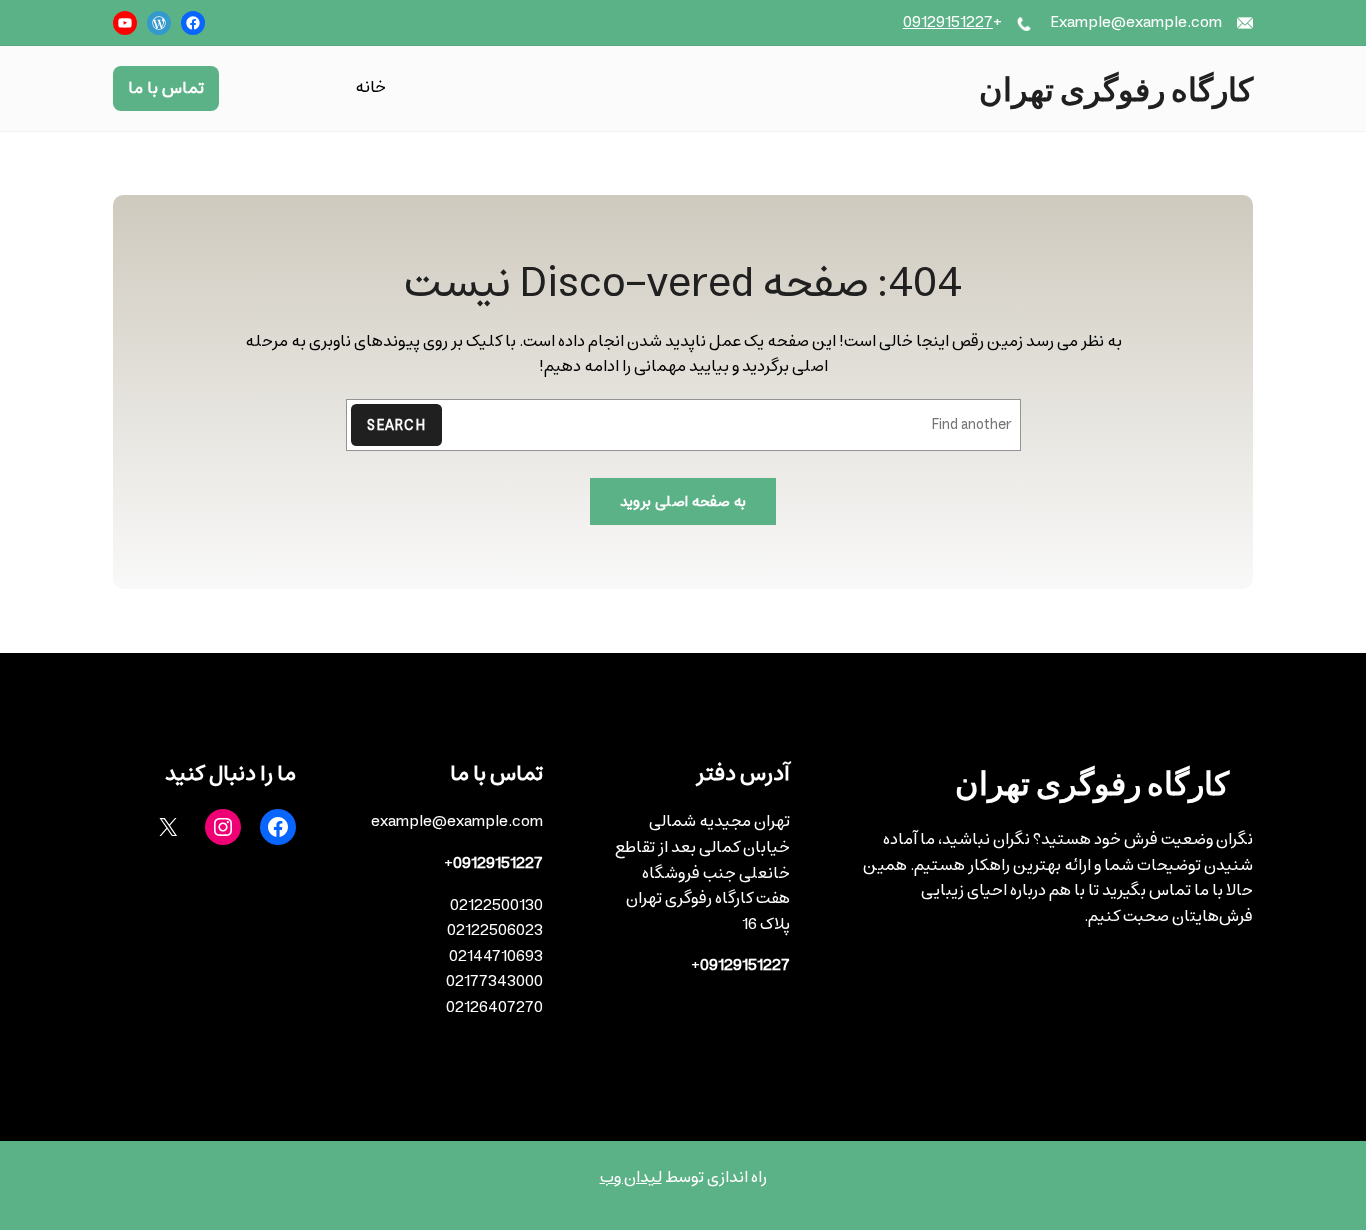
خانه (370, 88)
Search (396, 425)
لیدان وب (631, 1177)
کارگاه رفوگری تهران (1116, 88)
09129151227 (948, 22)
